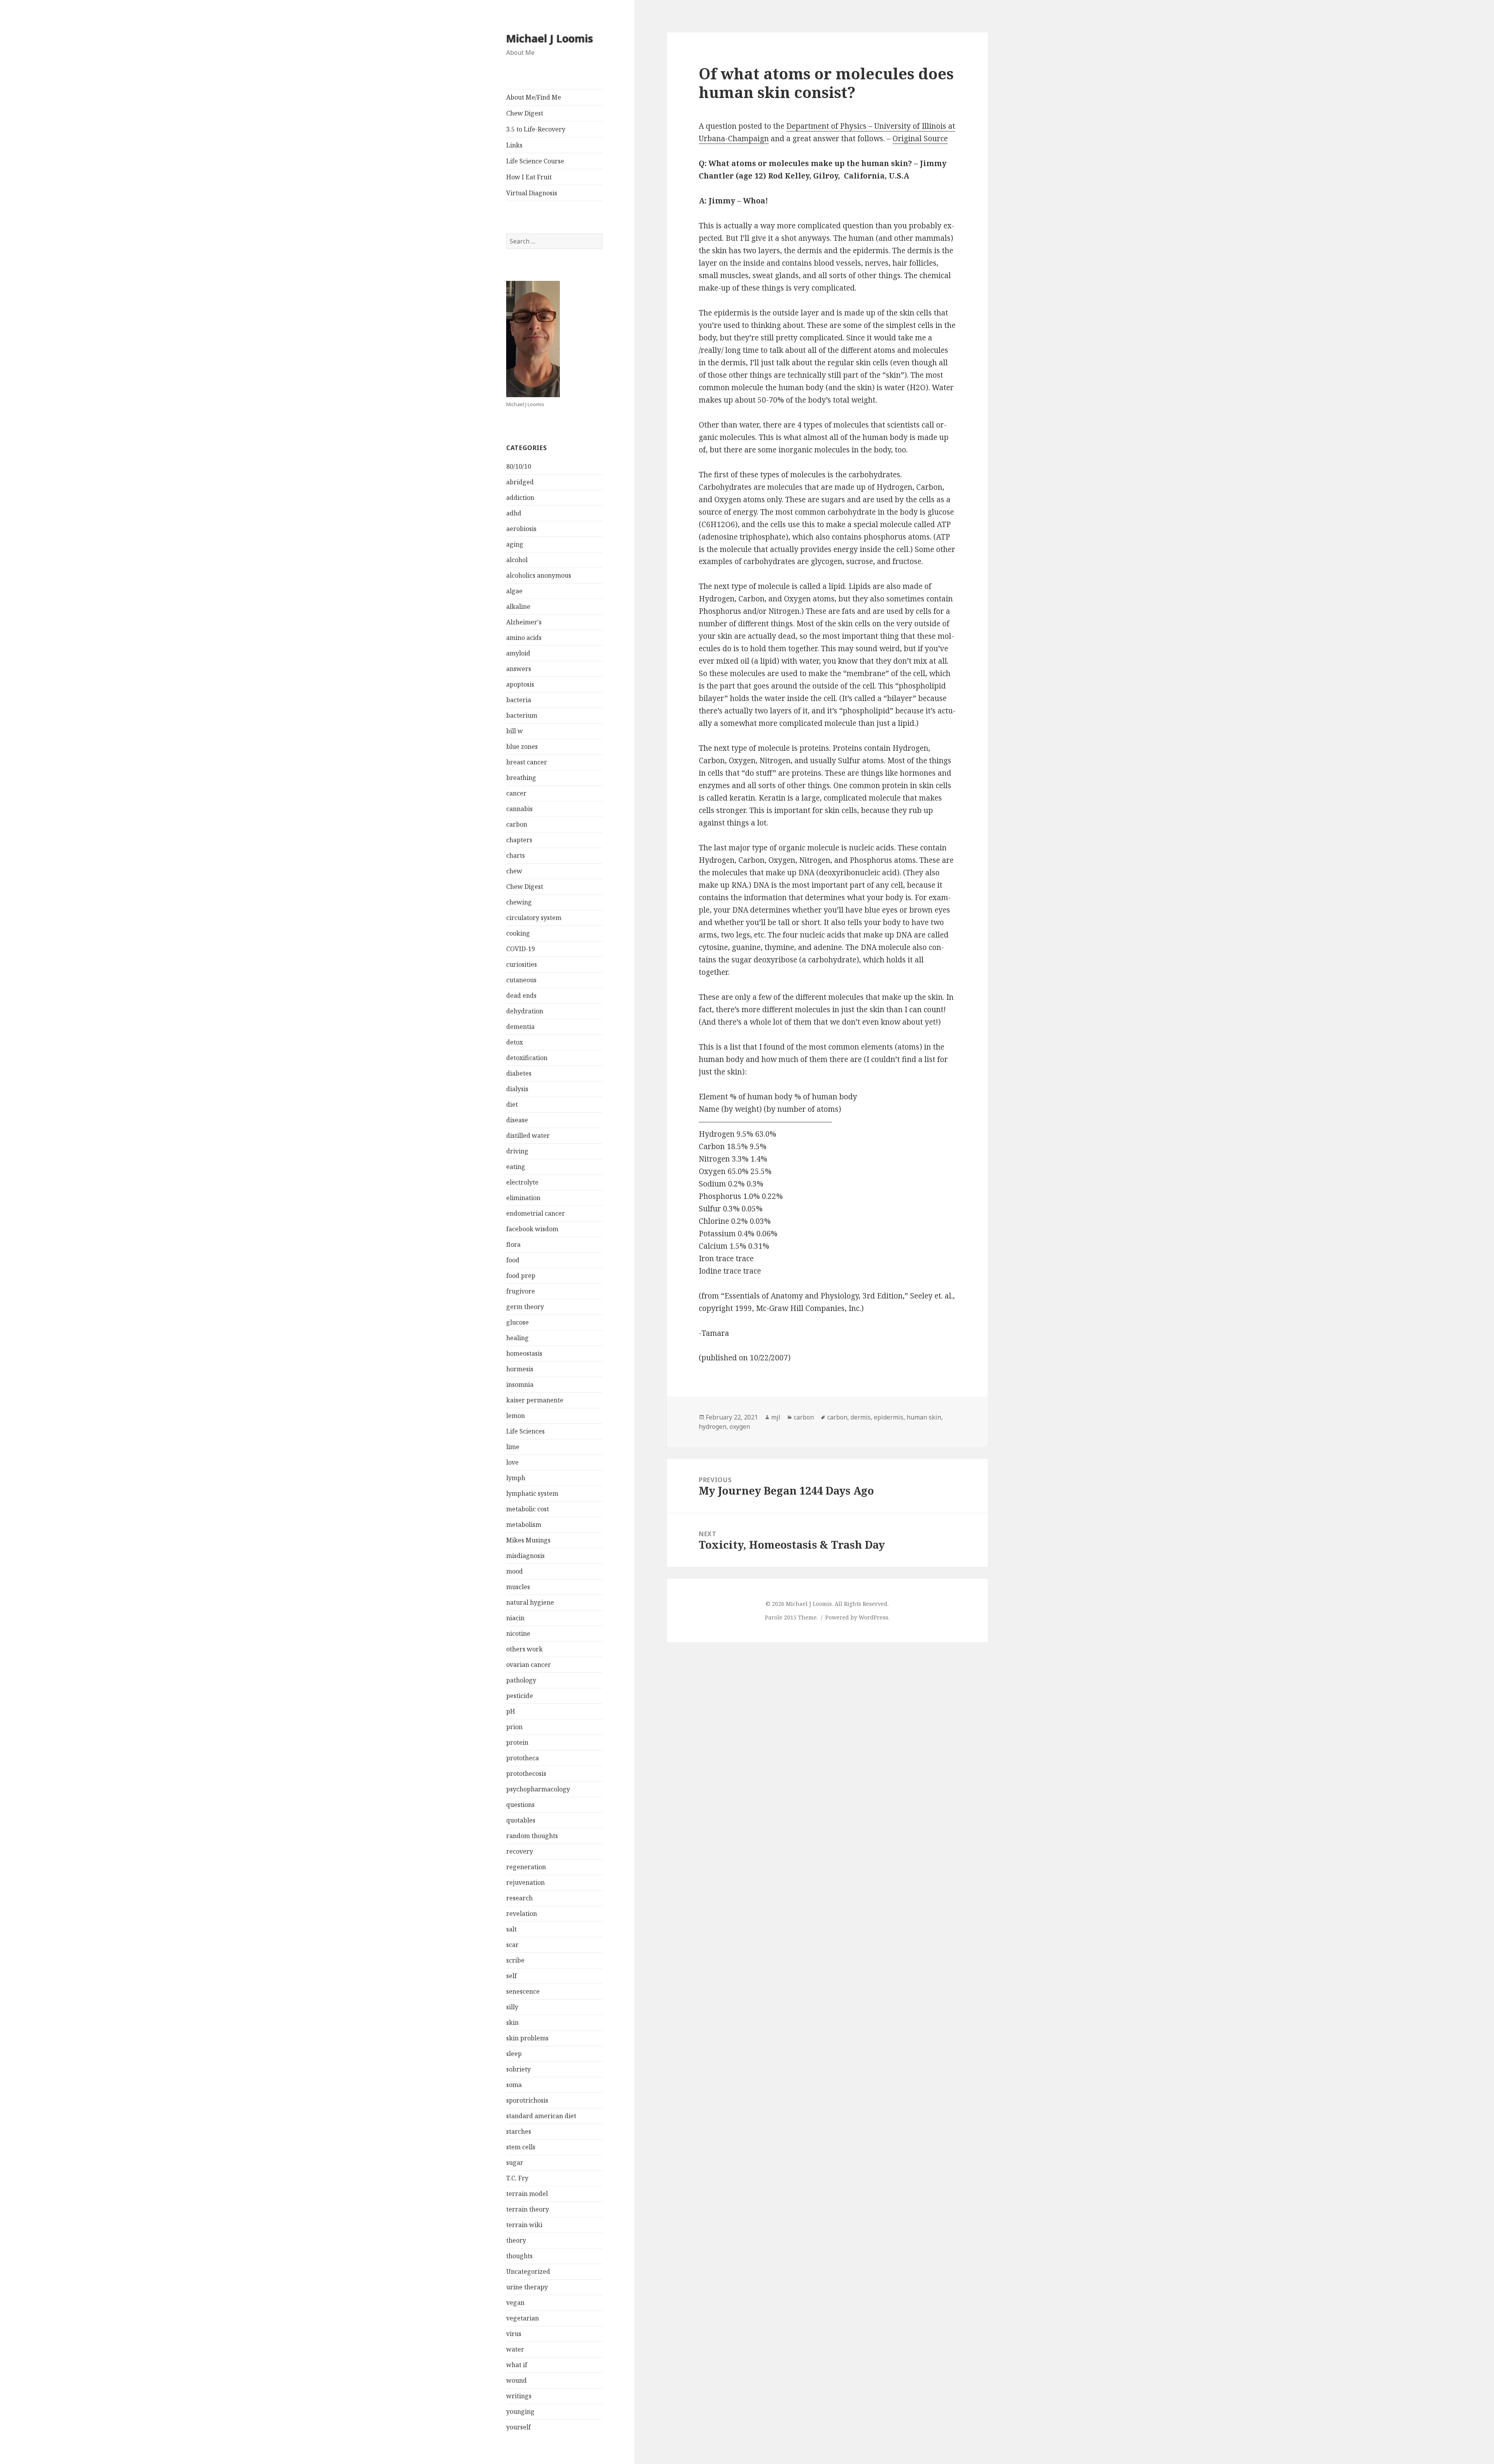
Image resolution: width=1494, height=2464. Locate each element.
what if (517, 2365)
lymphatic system (532, 1493)
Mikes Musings (528, 1540)
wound (516, 2380)
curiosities (522, 964)
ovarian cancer (529, 1665)
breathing (521, 778)
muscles (518, 1587)
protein (517, 1742)
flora (513, 1244)
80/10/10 (519, 466)
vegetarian (523, 2318)
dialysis (517, 1089)
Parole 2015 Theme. (792, 1617)
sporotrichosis (527, 2100)
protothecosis (526, 1774)
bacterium (522, 715)
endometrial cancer (536, 1213)
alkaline (518, 606)
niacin (515, 1618)
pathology (521, 1680)
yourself (518, 2427)
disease (517, 1120)
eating (516, 1167)
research (519, 1898)
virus (514, 2334)
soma (514, 2085)
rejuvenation (525, 1882)
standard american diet (541, 2116)
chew (514, 871)
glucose (517, 1322)
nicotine (518, 1633)
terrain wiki (524, 2225)
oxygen (740, 1427)
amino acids (524, 638)
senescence (523, 1991)
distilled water (528, 1136)
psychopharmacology (538, 1789)
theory (516, 2240)
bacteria (519, 700)
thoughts (519, 2256)
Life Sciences (525, 1431)
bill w (515, 731)
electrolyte (522, 1182)
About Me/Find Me (534, 97)
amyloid (518, 653)
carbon (517, 824)
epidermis (889, 1417)
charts (516, 855)
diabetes (519, 1073)
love (512, 1462)
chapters (519, 840)
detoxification (527, 1058)
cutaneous (521, 980)
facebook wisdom (532, 1229)
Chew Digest (525, 113)
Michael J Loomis (550, 38)
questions (520, 1805)
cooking (518, 933)
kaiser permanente (535, 1400)
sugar (515, 2163)
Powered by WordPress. (857, 1617)
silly (512, 2007)
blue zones (522, 747)
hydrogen (713, 1427)
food (513, 1260)
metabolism (524, 1525)
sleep (514, 2054)
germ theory (525, 1307)
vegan (515, 2303)
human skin (924, 1417)
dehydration (525, 1011)
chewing (519, 902)
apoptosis (520, 684)
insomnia (520, 1384)
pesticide (520, 1696)
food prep (521, 1276)
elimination (523, 1198)
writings (519, 2396)
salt (511, 1929)
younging (520, 2411)
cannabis (519, 809)
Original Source (920, 138)
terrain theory (528, 2209)
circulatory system (534, 918)
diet (512, 1104)
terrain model (527, 2194)
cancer (516, 793)
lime (513, 1447)
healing (517, 1338)
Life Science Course (535, 161)
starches (519, 2131)
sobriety (518, 2069)
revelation (522, 1914)
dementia (520, 1027)
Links (514, 145)
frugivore (521, 1291)
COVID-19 (521, 949)
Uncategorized (528, 2271)
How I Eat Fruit (529, 177)
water (515, 2349)
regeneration (526, 1867)
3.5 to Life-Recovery (536, 129)
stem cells (521, 2147)
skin (512, 2022)
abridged (520, 482)
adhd (514, 513)
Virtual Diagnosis (532, 193)
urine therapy (527, 2287)
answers (519, 669)
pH (511, 1711)
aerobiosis (521, 529)
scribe (515, 1960)
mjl (776, 1417)
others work (524, 1649)
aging (515, 544)
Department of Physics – (830, 126)
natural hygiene (530, 1602)
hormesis (520, 1369)
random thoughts (532, 1836)
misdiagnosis (525, 1556)
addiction (520, 498)
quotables (521, 1820)
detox (515, 1042)
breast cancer (527, 762)
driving (517, 1151)
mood (515, 1571)
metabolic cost (528, 1509)
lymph (516, 1478)
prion (514, 1727)
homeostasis (524, 1353)
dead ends (521, 995)
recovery (520, 1851)
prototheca (523, 1758)
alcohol (517, 560)
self (511, 1976)
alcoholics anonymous (539, 575)
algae (514, 591)
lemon (516, 1416)
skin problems (527, 2038)
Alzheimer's (524, 622)
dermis (861, 1417)
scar (512, 1945)
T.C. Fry (517, 2178)
